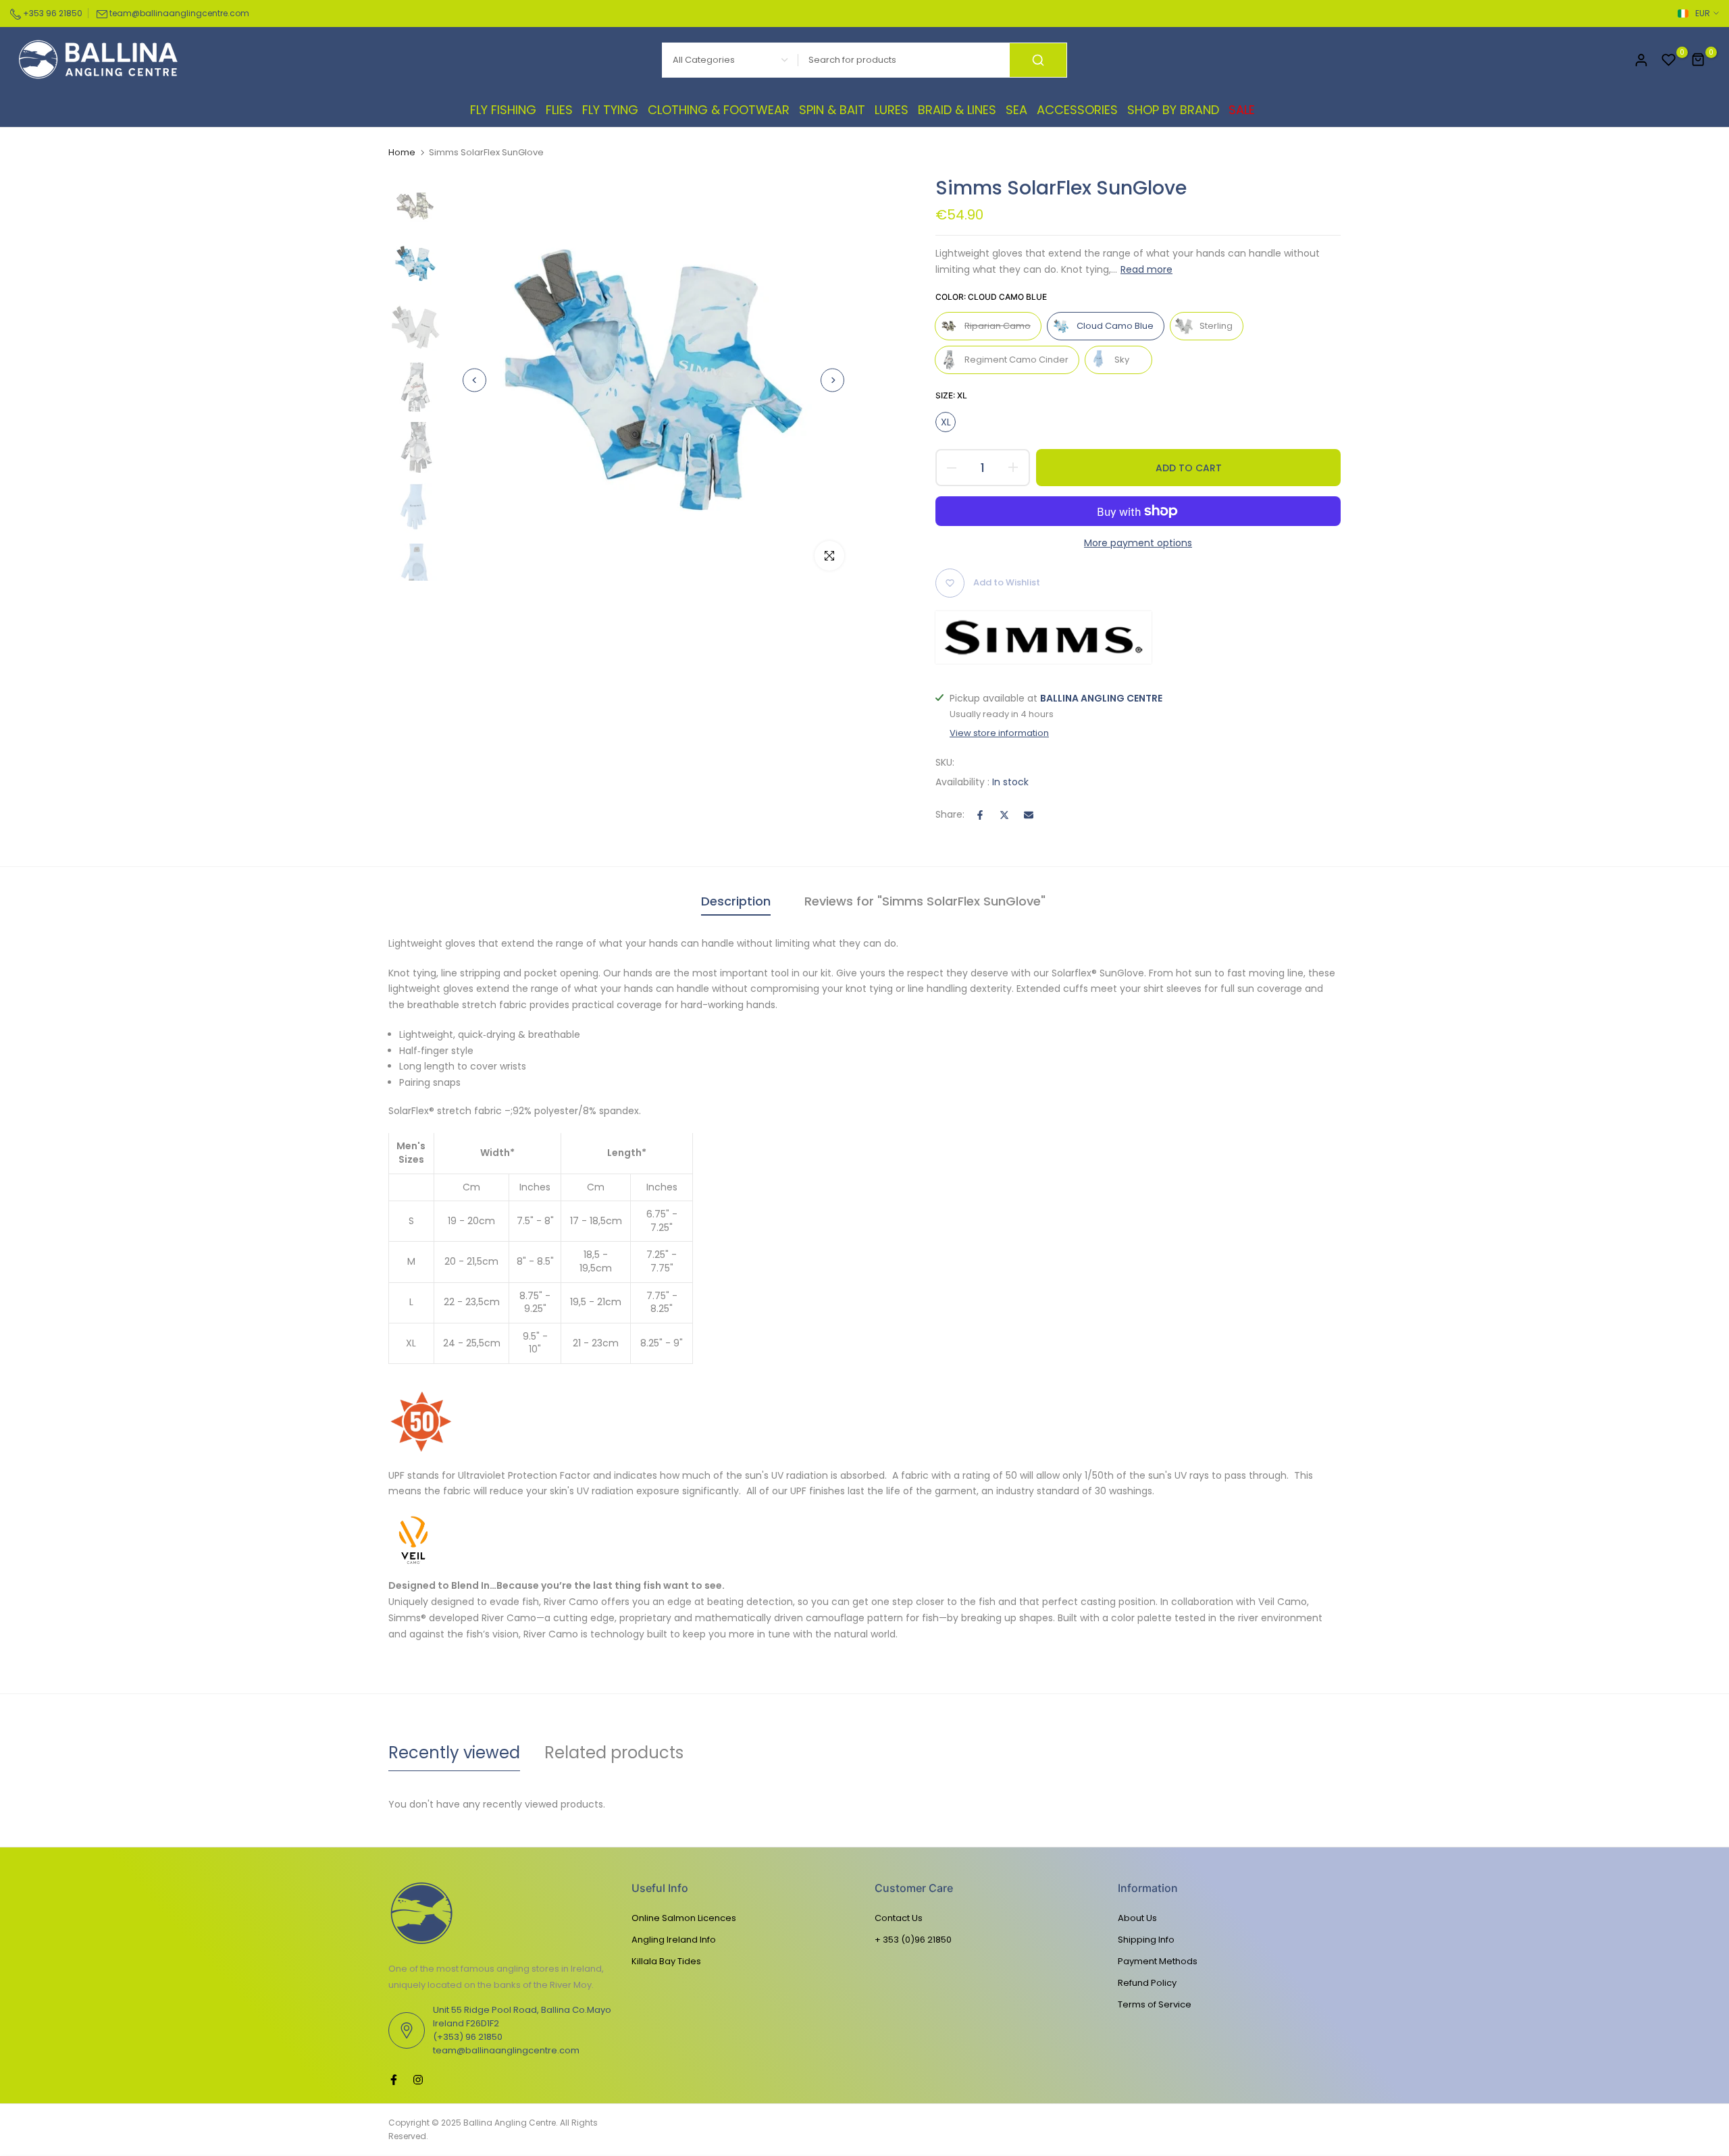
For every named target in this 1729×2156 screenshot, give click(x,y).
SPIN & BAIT (832, 110)
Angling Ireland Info (674, 1940)
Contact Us (899, 1918)
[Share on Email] (1029, 815)
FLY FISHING (503, 110)
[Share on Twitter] (1004, 815)
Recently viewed (454, 1753)
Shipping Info (1146, 1940)
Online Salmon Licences (684, 1918)
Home (402, 153)
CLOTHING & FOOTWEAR (719, 110)
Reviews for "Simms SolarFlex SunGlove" (925, 901)
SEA (1016, 110)
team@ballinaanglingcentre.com (179, 13)
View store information (999, 733)
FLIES (559, 110)
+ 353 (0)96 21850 (913, 1940)
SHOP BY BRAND (1173, 110)
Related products (614, 1753)
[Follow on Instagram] (418, 2080)
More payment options (1138, 543)
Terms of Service (1155, 2004)
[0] (1669, 60)
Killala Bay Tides (666, 1961)
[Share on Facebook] (980, 815)
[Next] (832, 380)
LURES (892, 110)
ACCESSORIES (1077, 110)
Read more (1146, 269)
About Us (1137, 1918)
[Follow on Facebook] (394, 2080)
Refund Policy (1147, 1983)
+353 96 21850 (52, 13)
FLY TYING (610, 110)
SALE (1242, 110)
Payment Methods (1158, 1961)
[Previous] (474, 380)
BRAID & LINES (957, 110)
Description (736, 901)
